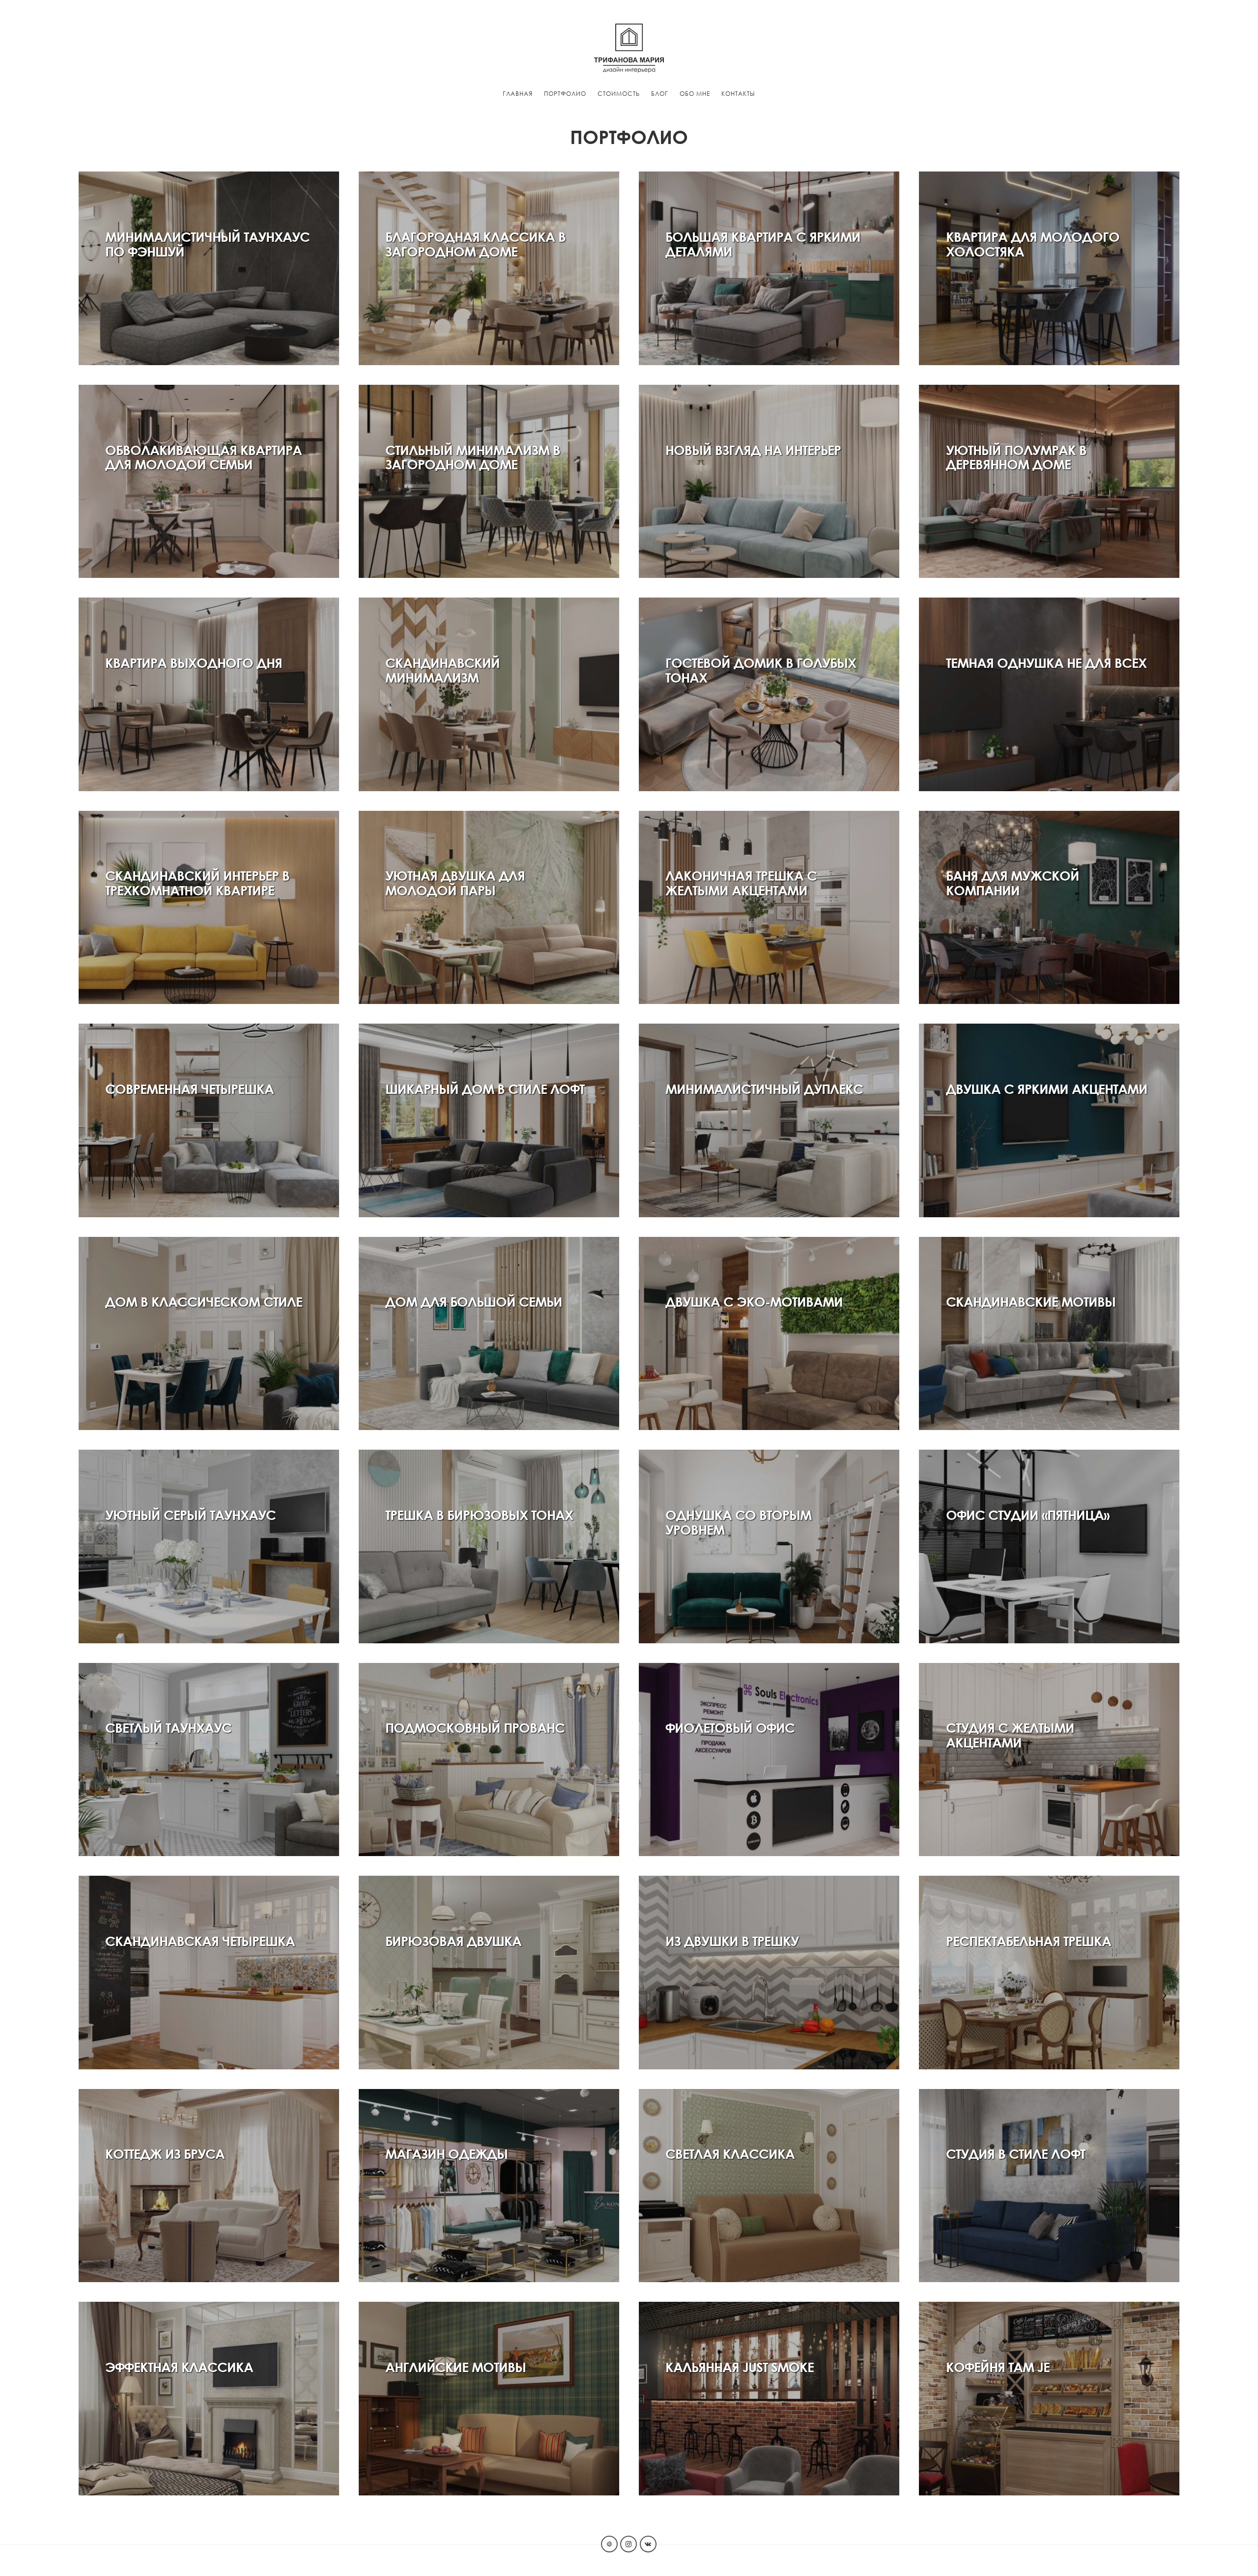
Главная (518, 94)
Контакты (738, 94)
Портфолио (565, 94)
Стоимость (619, 94)
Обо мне (695, 94)
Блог (660, 94)
